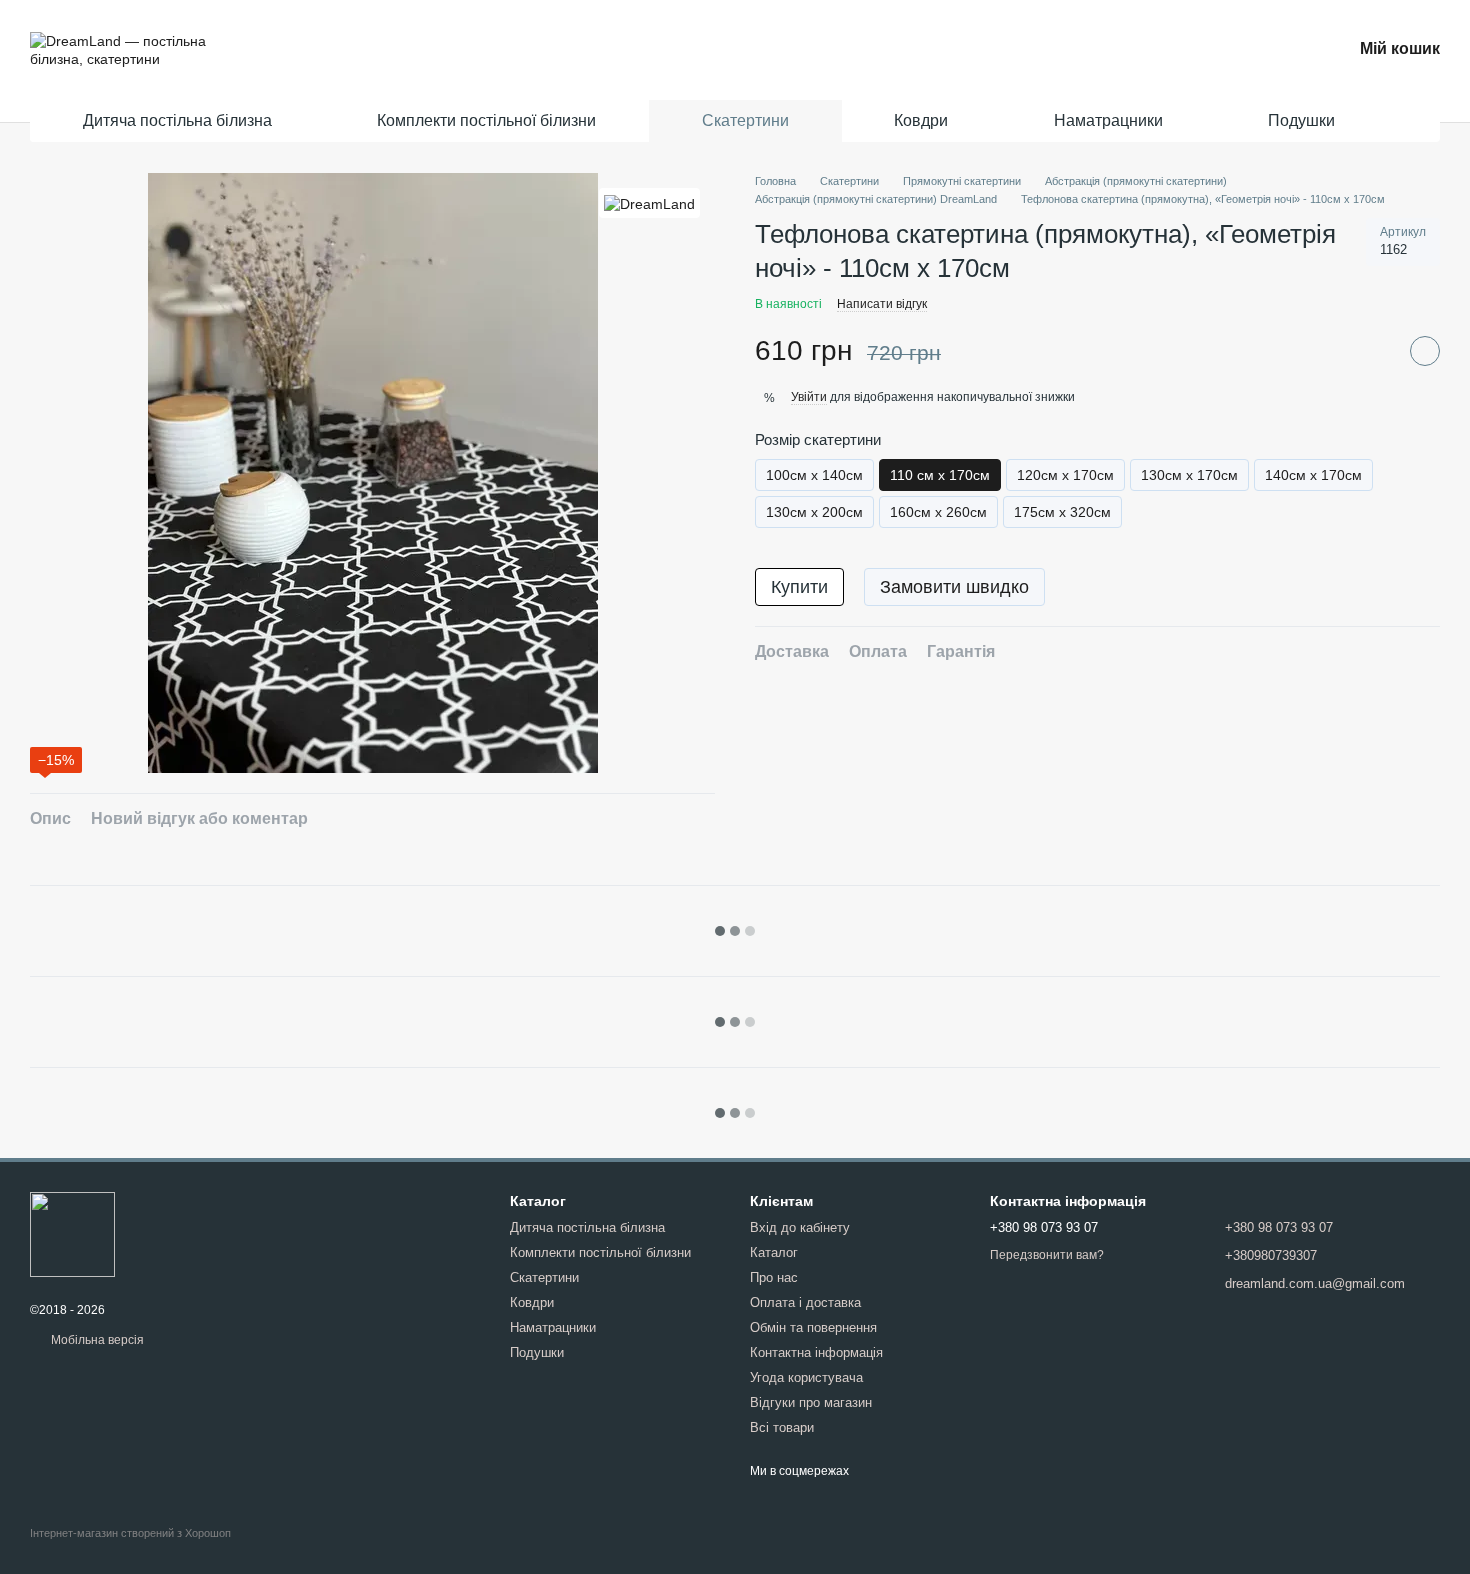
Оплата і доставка (805, 1302)
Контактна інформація (816, 1352)
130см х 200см (814, 513)
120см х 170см (1065, 476)
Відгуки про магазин (811, 1402)
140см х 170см (1313, 476)
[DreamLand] (649, 202)
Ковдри (921, 120)
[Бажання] (1280, 50)
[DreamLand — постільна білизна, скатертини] (72, 1234)
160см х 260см (938, 513)
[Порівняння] (1224, 50)
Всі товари (782, 1427)
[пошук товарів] (1408, 121)
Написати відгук (882, 304)
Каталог (774, 1252)
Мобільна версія (96, 1340)
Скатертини (745, 120)
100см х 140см (814, 476)
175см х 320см (1062, 513)
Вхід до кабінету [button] (800, 1227)
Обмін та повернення (813, 1327)
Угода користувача (806, 1377)
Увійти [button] (809, 397)
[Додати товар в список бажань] (1425, 351)
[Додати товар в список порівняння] (1375, 351)
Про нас (774, 1277)
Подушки (1301, 120)
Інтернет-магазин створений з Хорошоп (130, 1533)
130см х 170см (1189, 476)
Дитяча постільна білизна (177, 120)
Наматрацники (1108, 120)
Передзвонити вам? (1047, 1255)
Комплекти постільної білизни (486, 120)
